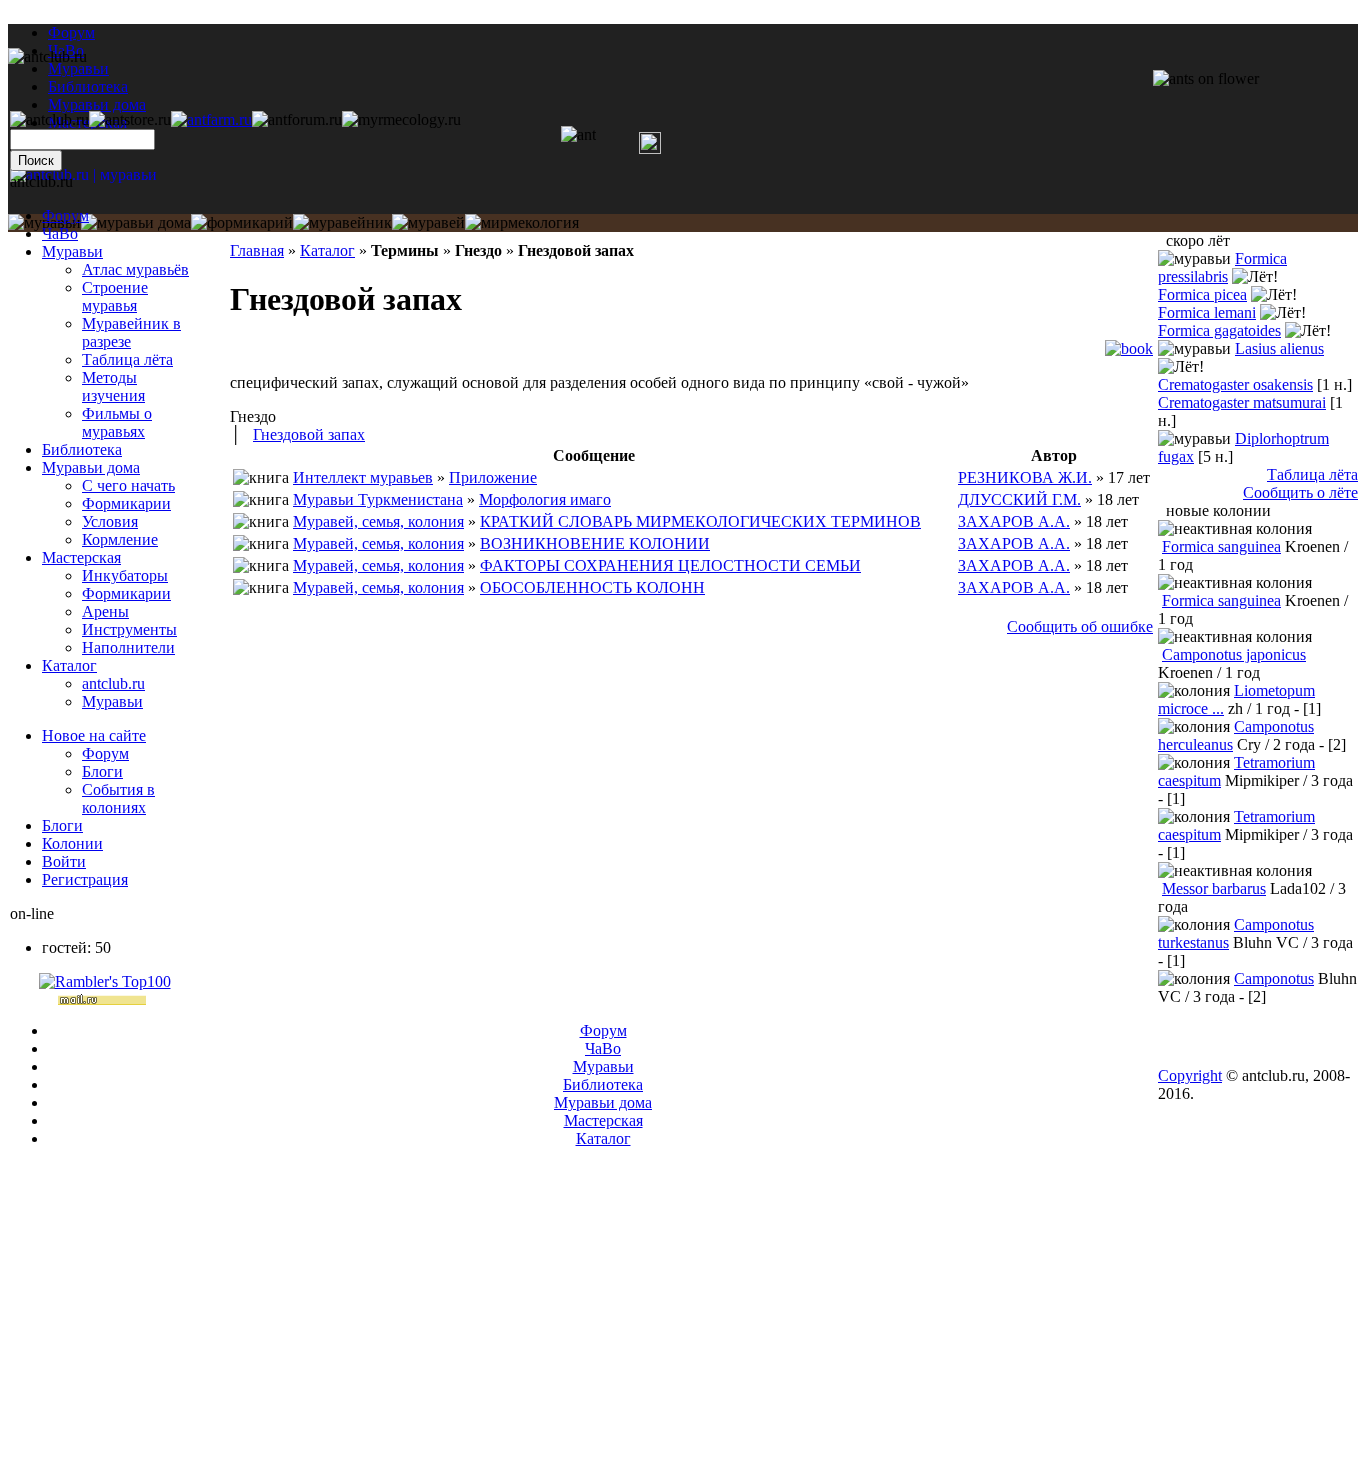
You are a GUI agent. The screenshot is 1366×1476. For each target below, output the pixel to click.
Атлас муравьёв (135, 269)
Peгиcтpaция (85, 879)
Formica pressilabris (1222, 267)
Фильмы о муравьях (117, 422)
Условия (110, 521)
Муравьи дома (91, 467)
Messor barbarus (1214, 888)
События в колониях (118, 798)
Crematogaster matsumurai (1242, 402)
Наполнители (128, 647)
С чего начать (128, 485)
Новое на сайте (94, 735)
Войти (64, 861)
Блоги (102, 771)
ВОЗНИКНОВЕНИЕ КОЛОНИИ (595, 543)
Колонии (72, 843)
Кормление (120, 539)
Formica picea (1202, 294)
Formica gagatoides (1219, 330)
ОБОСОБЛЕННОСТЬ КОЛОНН (592, 587)
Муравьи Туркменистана (378, 499)
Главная (257, 250)
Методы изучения (113, 386)
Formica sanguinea (1221, 546)
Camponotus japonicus (1234, 654)
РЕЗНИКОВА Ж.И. (1025, 477)
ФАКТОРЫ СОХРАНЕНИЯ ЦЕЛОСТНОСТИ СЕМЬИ (670, 565)
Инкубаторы (125, 575)
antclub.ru (113, 683)
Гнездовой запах (309, 434)
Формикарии (126, 503)
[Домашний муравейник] (211, 119)
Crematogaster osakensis (1235, 384)
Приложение (493, 477)
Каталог (327, 250)
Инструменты (129, 629)
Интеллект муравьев (363, 477)
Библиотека (82, 449)
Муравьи (72, 251)
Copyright (1190, 1075)
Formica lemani (1207, 312)
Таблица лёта (127, 359)
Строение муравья (115, 296)
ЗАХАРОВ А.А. (1014, 521)
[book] (1129, 348)
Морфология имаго (545, 499)
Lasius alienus (1279, 348)
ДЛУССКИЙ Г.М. (1019, 499)
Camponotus (1274, 978)
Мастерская (81, 557)
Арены (105, 611)
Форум (71, 32)
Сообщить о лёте (1300, 492)
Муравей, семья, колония (378, 521)
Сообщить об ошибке (1080, 626)
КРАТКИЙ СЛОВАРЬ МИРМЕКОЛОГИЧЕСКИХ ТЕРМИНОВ (700, 521)
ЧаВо (60, 233)
